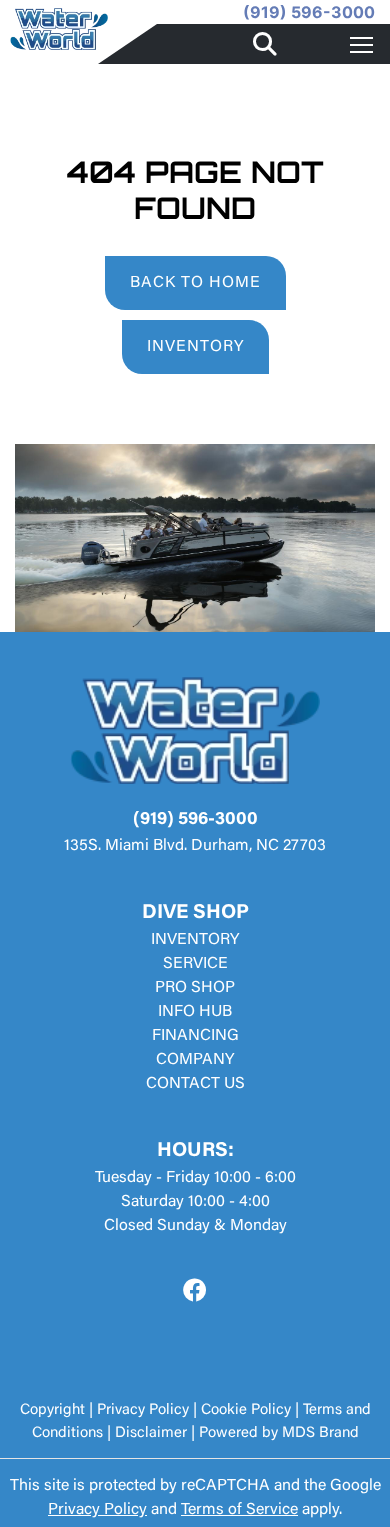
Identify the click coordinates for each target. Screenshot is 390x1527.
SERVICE (195, 964)
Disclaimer (151, 1433)
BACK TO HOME (195, 283)
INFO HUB (195, 1012)
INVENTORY (195, 347)
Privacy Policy (143, 1410)
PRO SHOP (195, 988)
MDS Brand (320, 1433)
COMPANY (195, 1060)
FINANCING (195, 1036)
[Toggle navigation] (361, 44)
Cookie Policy (246, 1410)
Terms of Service (239, 1510)
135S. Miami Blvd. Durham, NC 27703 (195, 846)
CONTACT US (195, 1084)
